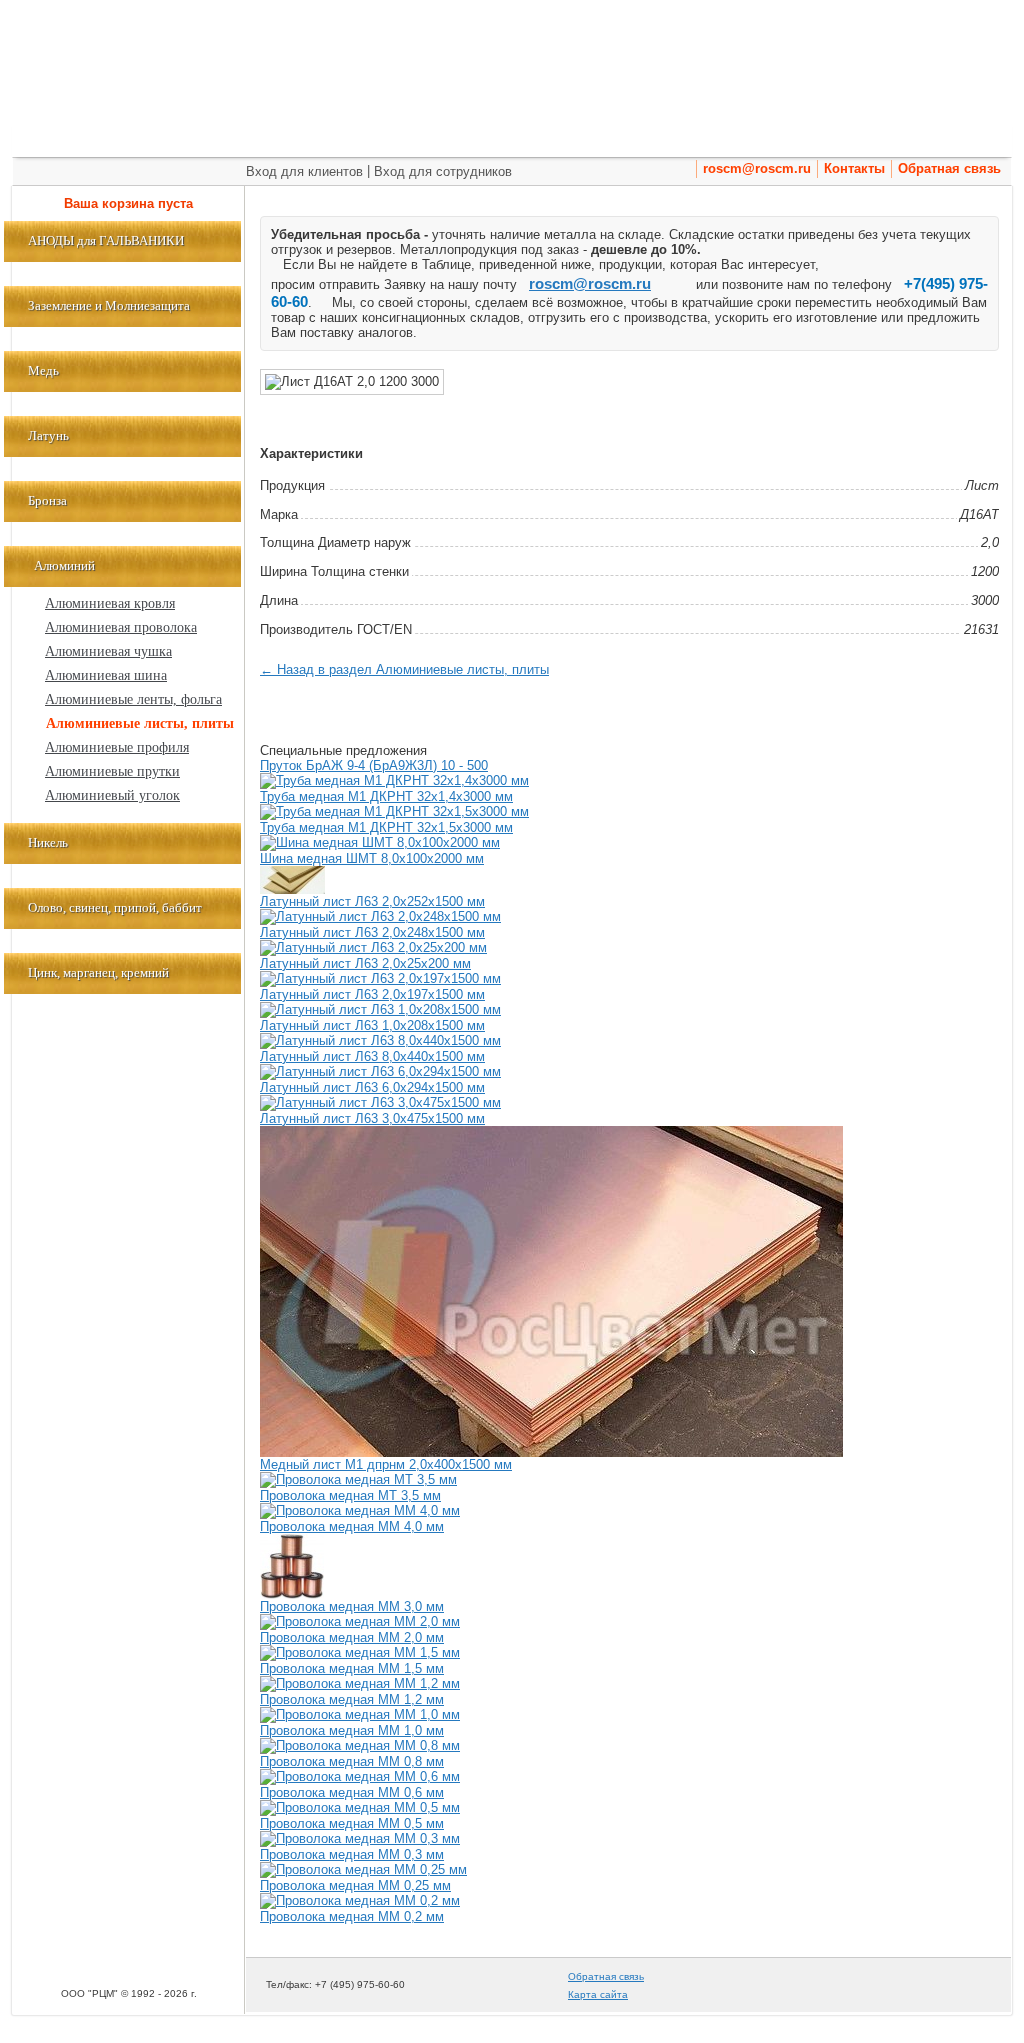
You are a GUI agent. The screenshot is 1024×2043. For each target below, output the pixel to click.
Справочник (676, 137)
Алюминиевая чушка (108, 651)
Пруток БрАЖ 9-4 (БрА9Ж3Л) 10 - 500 (374, 765)
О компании (150, 137)
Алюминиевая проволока (121, 627)
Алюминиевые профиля (117, 747)
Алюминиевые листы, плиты (140, 723)
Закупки (582, 137)
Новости (861, 137)
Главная (56, 137)
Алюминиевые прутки (112, 771)
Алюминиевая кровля (110, 603)
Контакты (854, 169)
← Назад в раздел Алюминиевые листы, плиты (404, 669)
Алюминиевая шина (106, 675)
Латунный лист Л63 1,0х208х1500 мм (372, 1025)
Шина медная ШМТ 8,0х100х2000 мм (372, 858)
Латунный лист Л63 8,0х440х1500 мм (372, 1056)
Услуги (513, 137)
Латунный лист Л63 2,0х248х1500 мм (372, 932)
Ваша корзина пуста (128, 203)
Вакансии (777, 137)
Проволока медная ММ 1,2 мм (352, 1699)
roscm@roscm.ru (757, 169)
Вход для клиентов (304, 172)
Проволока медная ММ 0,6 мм (352, 1792)
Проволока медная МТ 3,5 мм (350, 1495)
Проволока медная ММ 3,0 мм (352, 1606)
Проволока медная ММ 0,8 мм (352, 1761)
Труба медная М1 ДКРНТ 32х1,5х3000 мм (386, 827)
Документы (953, 137)
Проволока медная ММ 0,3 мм (352, 1854)
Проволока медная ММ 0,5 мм (352, 1823)
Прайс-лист (258, 137)
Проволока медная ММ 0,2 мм (352, 1916)
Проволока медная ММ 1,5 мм (352, 1668)
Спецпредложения (396, 137)
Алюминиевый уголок (112, 795)
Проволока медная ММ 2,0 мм (352, 1637)
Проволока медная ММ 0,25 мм (355, 1885)
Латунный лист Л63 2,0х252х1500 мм (372, 901)
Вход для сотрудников (443, 172)
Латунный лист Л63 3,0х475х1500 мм (372, 1118)
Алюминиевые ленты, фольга (133, 699)
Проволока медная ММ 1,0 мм (352, 1730)
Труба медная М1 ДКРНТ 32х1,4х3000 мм (386, 796)
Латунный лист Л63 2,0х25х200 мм (365, 963)
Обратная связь (949, 169)
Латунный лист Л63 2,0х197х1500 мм (372, 994)
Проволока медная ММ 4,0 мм (352, 1526)
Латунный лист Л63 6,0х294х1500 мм (372, 1087)
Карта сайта (598, 1994)
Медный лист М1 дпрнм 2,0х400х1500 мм (386, 1464)
